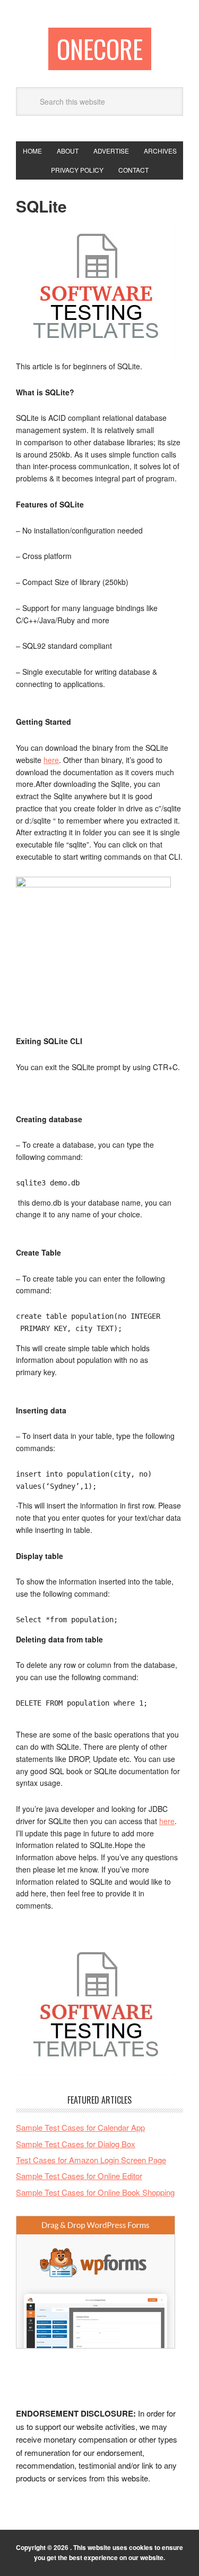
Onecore (100, 49)
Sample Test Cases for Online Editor (79, 2176)
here (51, 760)
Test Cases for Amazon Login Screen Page (91, 2160)
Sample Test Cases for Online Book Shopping (95, 2192)
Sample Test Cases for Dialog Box (76, 2144)
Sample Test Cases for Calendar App (80, 2127)
